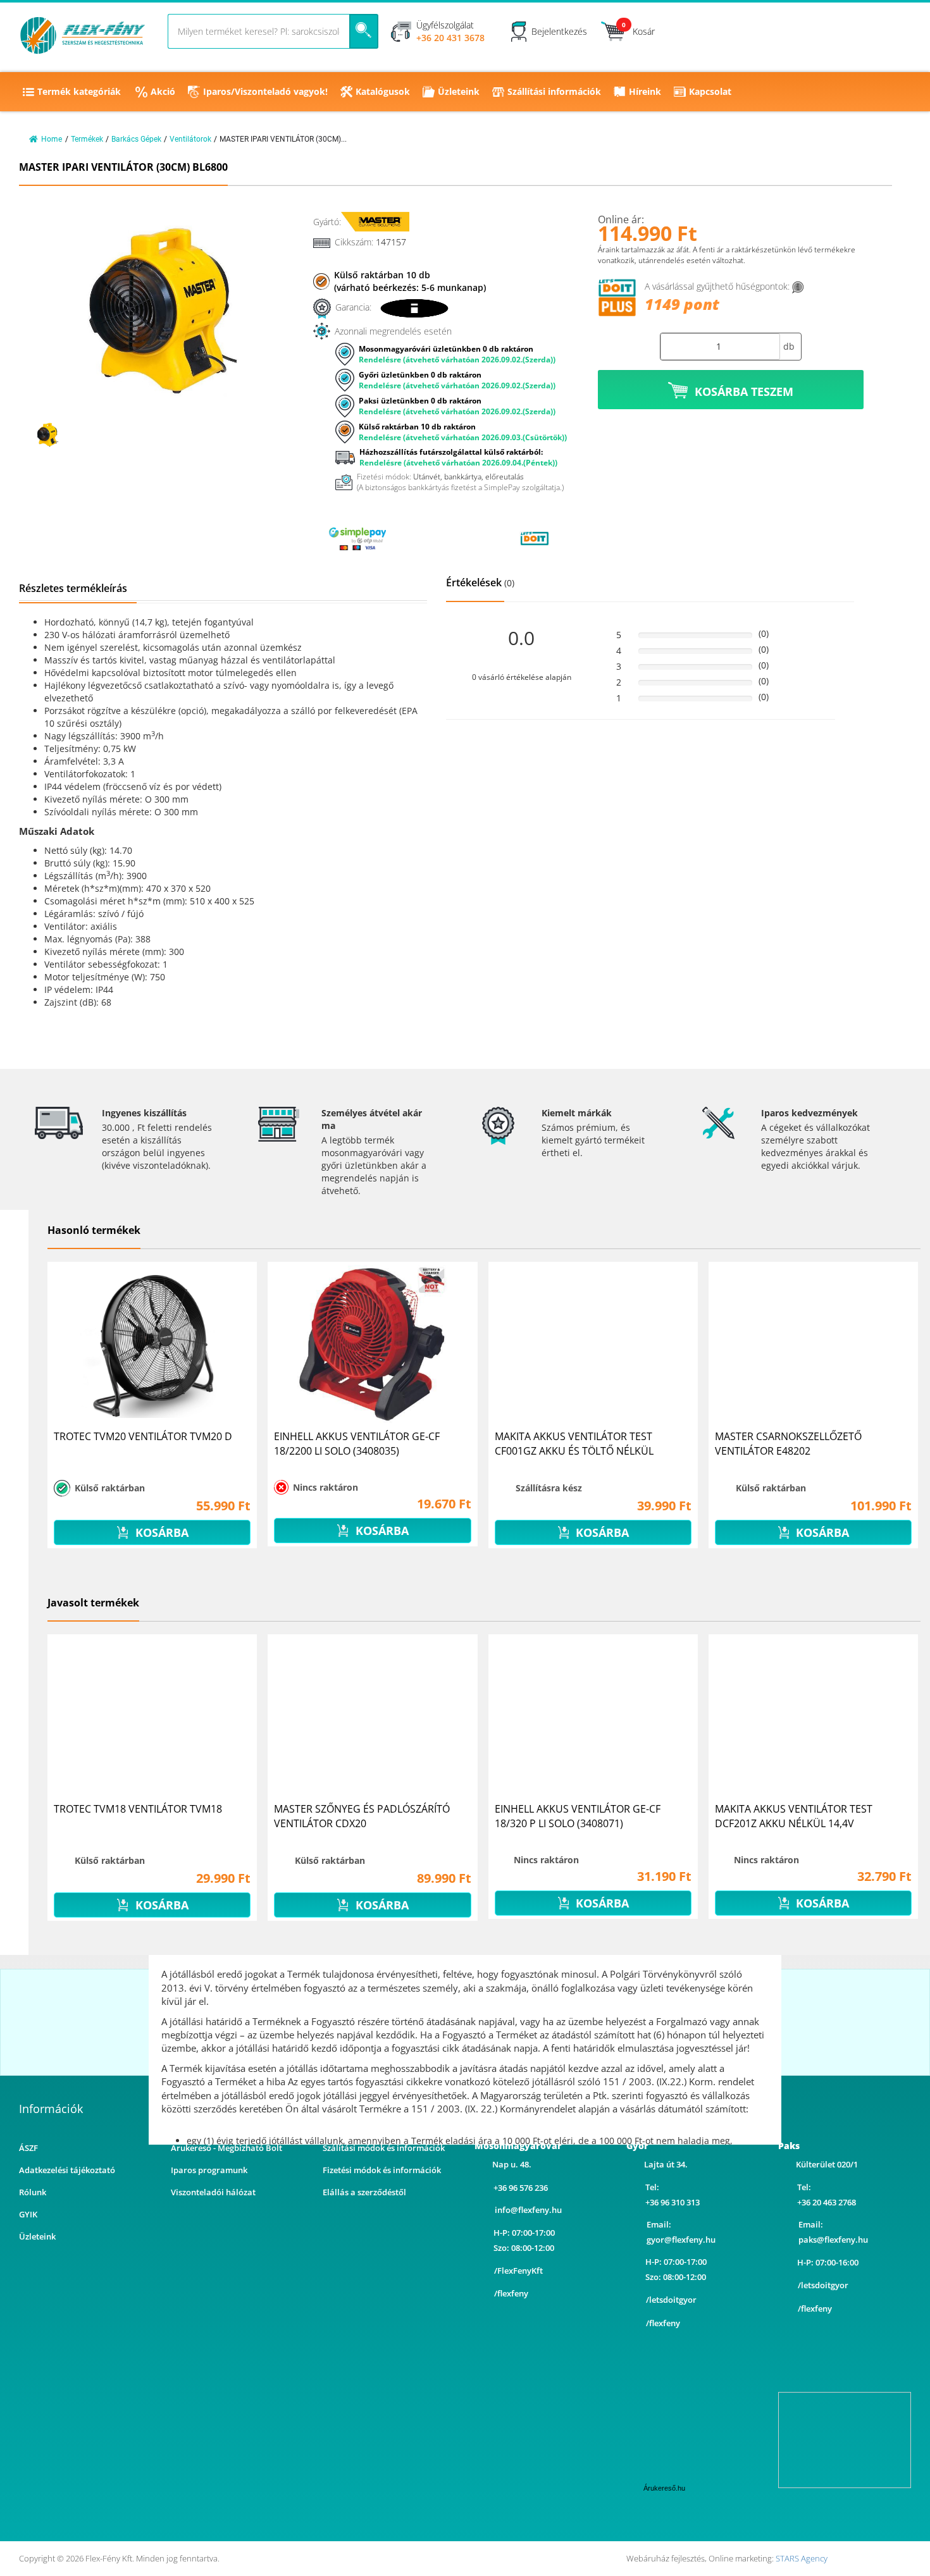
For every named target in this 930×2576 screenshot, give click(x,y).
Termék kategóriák (79, 91)
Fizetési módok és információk (382, 2170)
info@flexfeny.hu (528, 2210)
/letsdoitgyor (671, 2300)
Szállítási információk (554, 91)
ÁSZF (28, 2148)
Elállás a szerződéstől (364, 2192)
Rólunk (33, 2192)
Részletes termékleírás (73, 588)
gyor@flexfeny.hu (681, 2240)
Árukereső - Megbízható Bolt (226, 2148)
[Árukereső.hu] (446, 538)
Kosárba (160, 1532)
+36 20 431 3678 (450, 38)
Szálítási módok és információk (384, 2148)
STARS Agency (802, 2558)
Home (52, 139)
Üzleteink (459, 91)
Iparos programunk (209, 2170)
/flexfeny (511, 2293)
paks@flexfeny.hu (833, 2240)
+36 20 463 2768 (827, 2202)
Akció (163, 91)
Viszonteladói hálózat (213, 2192)
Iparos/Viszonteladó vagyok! (265, 91)
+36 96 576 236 (521, 2188)
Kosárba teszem (744, 391)
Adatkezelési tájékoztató (67, 2170)
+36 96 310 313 (673, 2202)
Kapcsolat (710, 91)
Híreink (645, 91)
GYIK (28, 2214)
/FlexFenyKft (518, 2271)
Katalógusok (383, 91)
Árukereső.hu (664, 2488)
